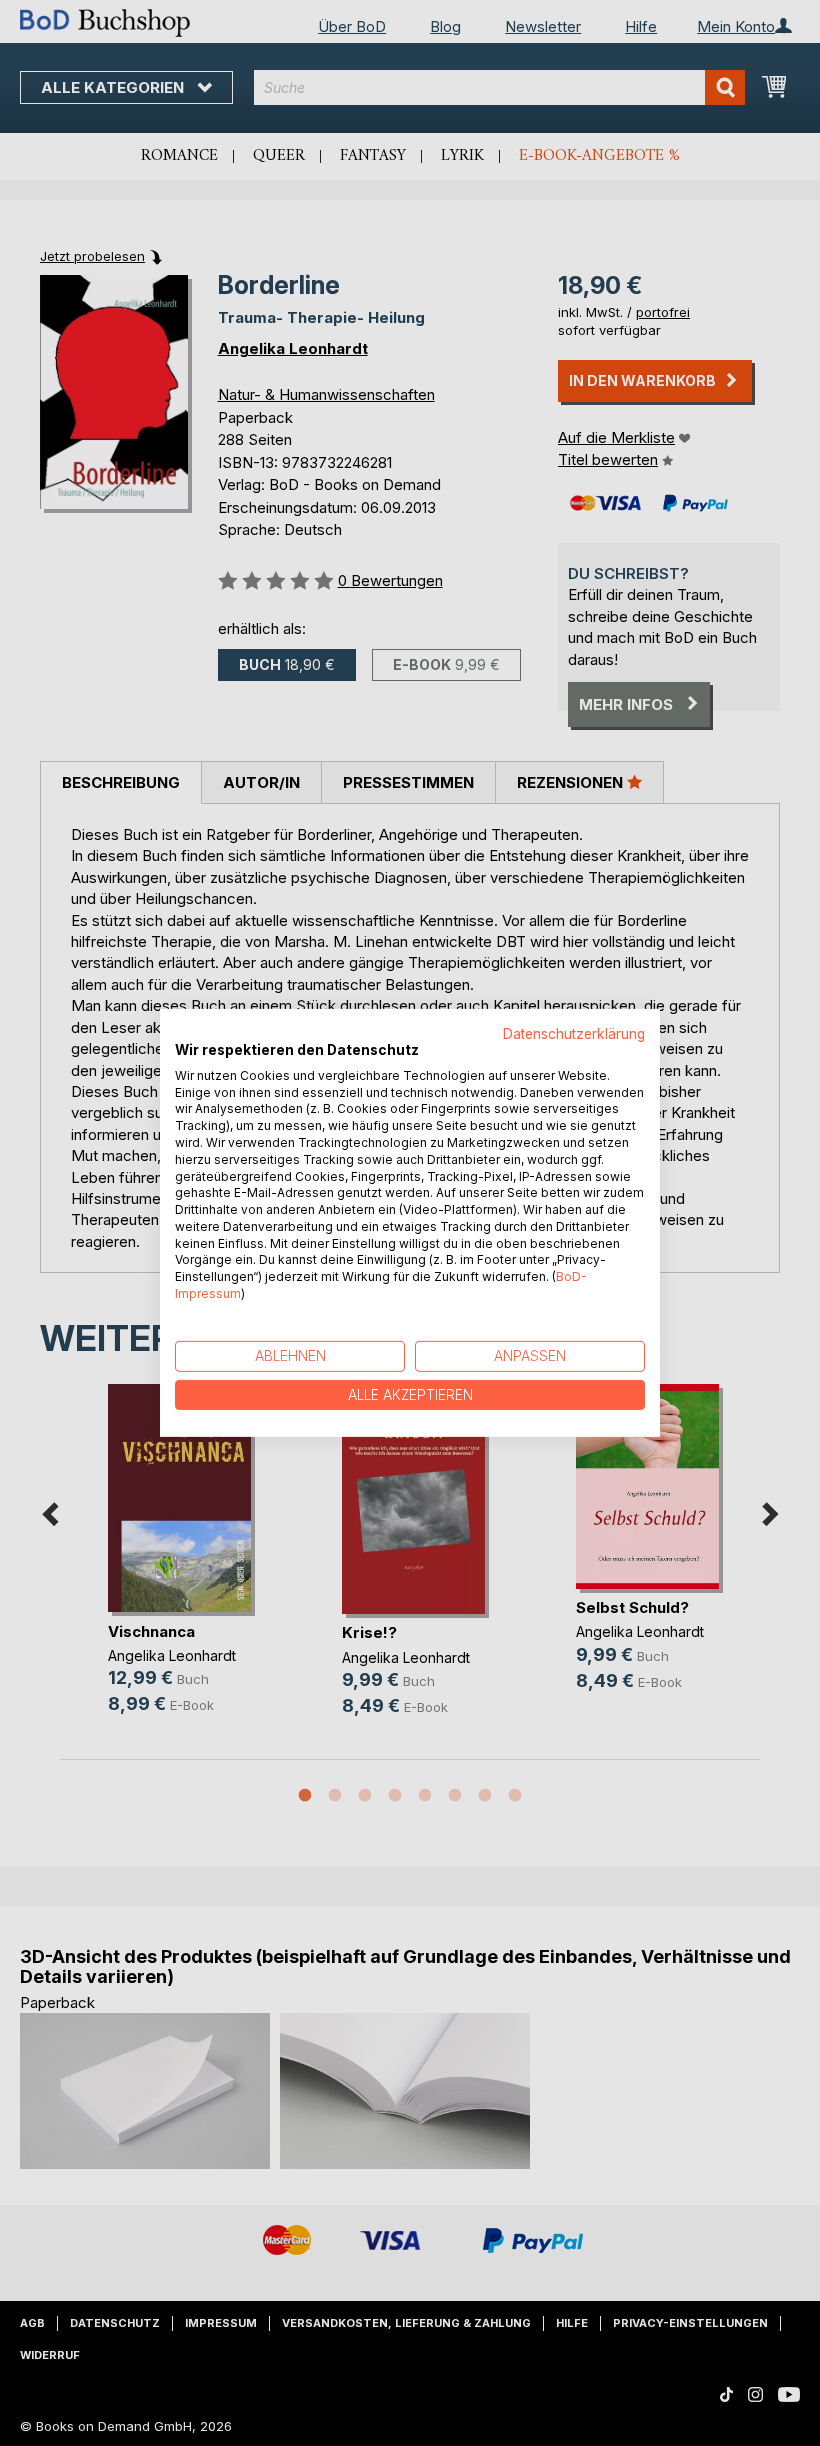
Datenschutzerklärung (574, 1034)
